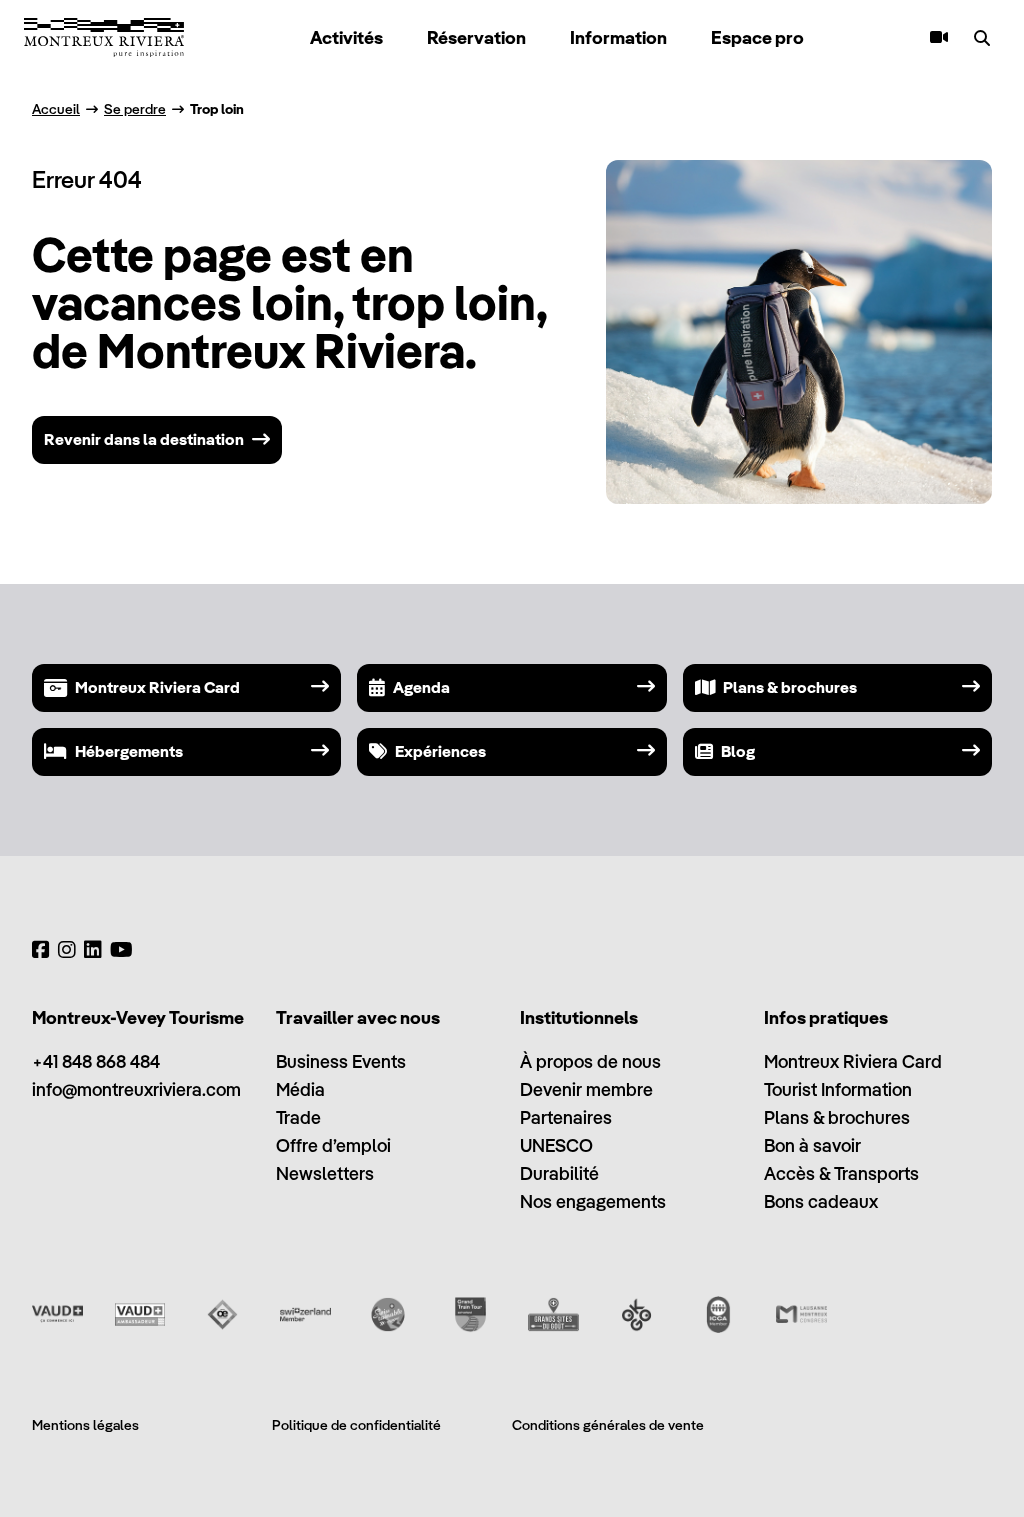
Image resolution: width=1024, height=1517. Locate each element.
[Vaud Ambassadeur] (140, 1314)
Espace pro (757, 37)
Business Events (341, 1061)
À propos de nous (590, 1061)
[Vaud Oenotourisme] (222, 1314)
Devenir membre (586, 1089)
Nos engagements (593, 1201)
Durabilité (559, 1173)
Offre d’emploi (333, 1145)
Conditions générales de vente (608, 1425)
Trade (298, 1117)
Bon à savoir (812, 1145)
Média (300, 1089)
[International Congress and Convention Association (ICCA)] (718, 1314)
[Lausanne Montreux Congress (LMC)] (801, 1314)
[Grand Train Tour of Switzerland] (470, 1314)
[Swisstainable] (388, 1314)
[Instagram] (67, 950)
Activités (346, 37)
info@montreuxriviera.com (136, 1089)
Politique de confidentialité (356, 1425)
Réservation (476, 37)
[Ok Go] (636, 1314)
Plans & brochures (837, 1117)
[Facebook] (41, 950)
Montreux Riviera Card (853, 1061)
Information (618, 37)
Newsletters (325, 1173)
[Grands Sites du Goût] (553, 1314)
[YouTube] (121, 950)
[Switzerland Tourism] (305, 1314)
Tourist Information (838, 1089)
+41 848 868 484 (96, 1061)
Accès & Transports (841, 1173)
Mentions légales (85, 1425)
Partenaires (566, 1117)
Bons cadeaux (821, 1201)
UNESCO (556, 1145)
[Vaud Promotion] (57, 1314)
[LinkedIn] (93, 950)
